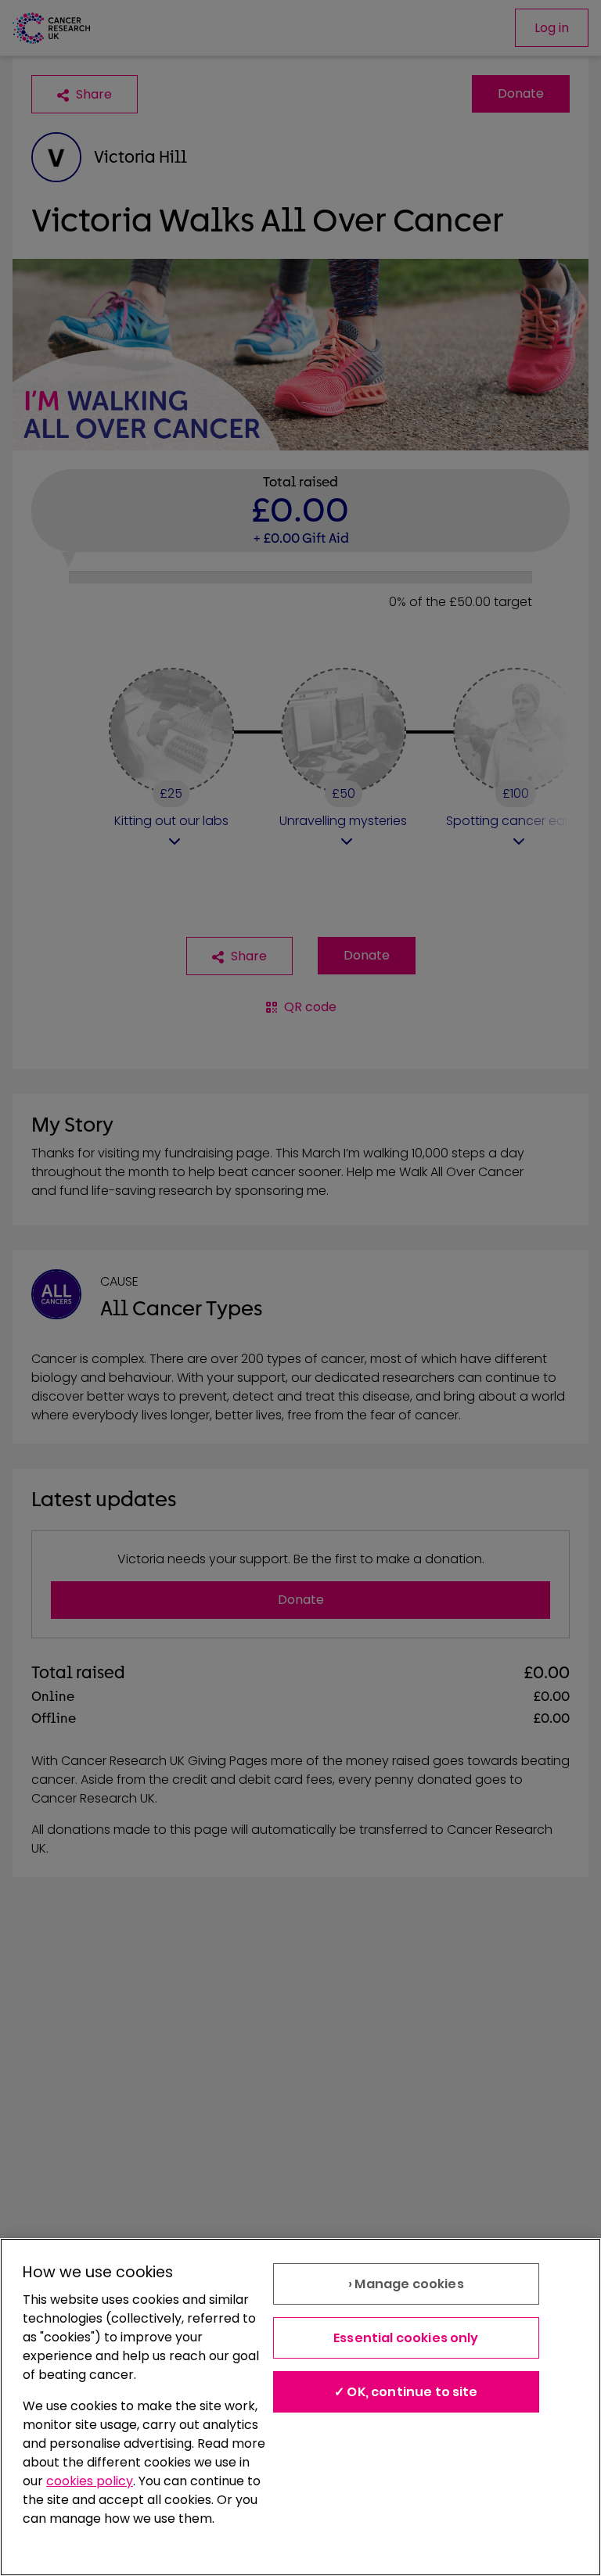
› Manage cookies (406, 2284)
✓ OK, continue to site (406, 2392)
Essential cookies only (406, 2338)
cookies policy (90, 2481)
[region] (300, 2407)
